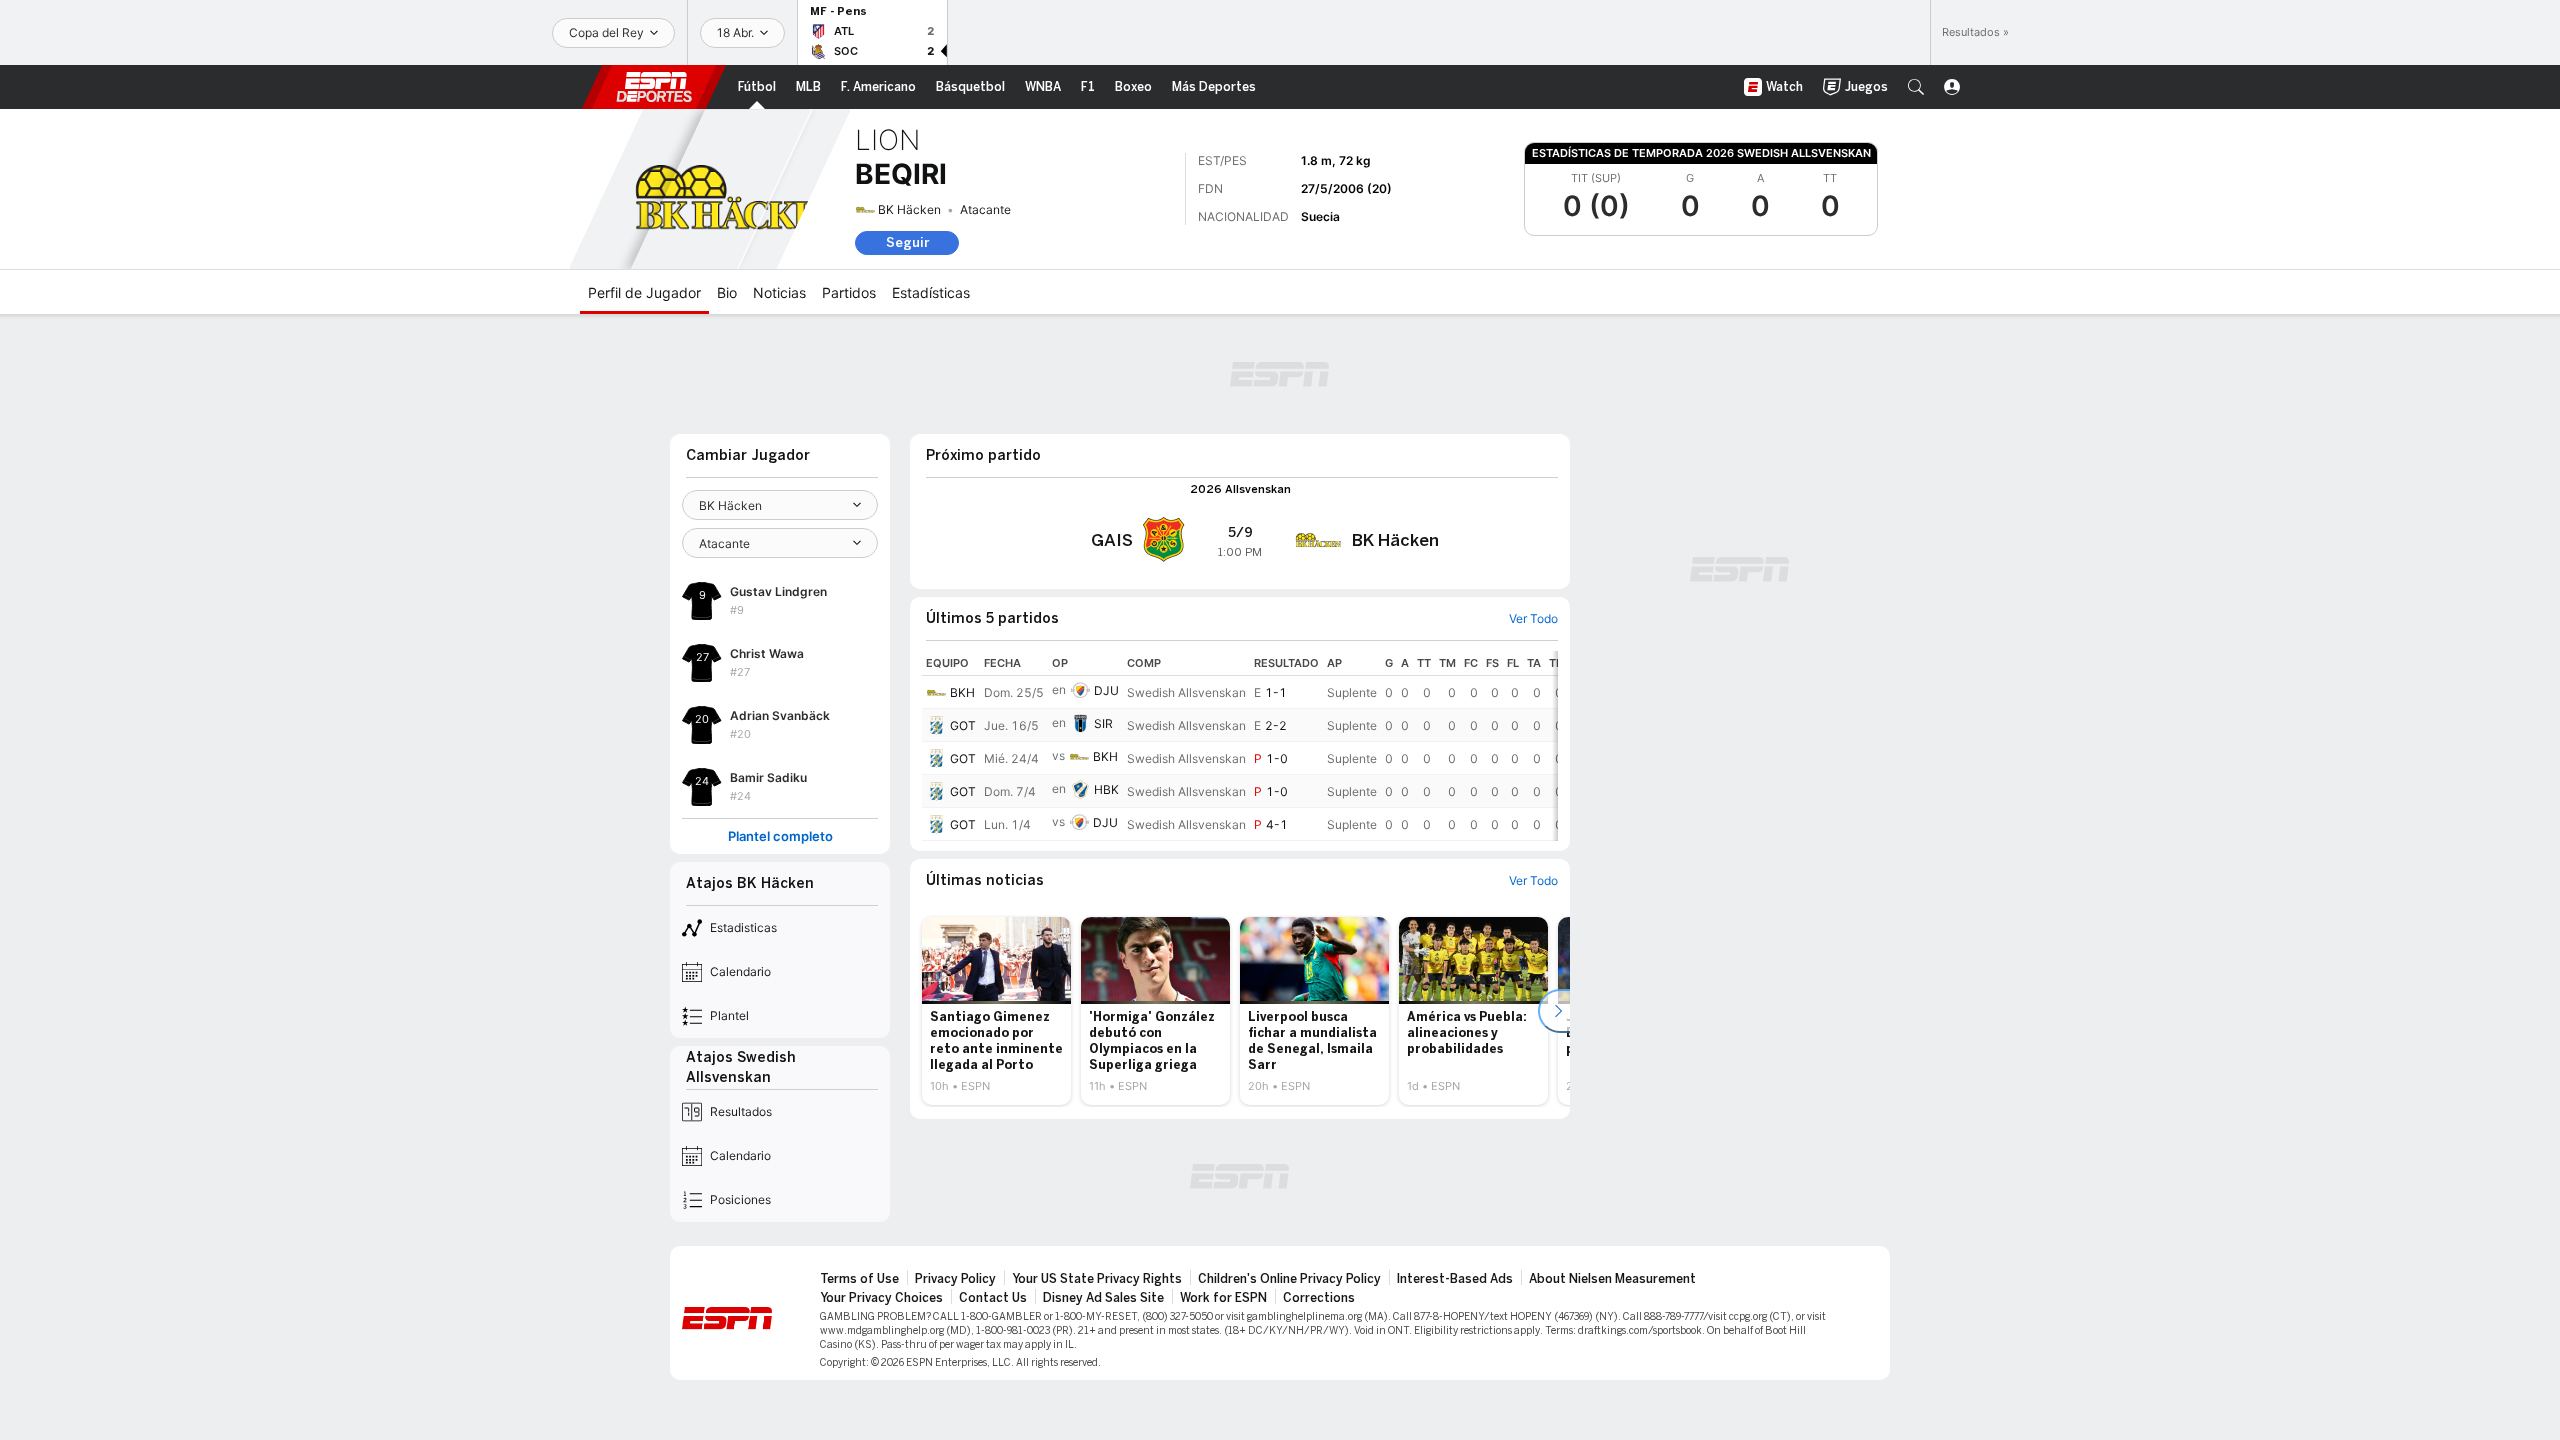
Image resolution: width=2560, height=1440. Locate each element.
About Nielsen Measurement (1612, 1279)
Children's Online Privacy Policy (1289, 1279)
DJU (1106, 690)
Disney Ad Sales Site (1103, 1298)
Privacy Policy (955, 1279)
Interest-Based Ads (1455, 1279)
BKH (962, 692)
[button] (1916, 87)
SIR (1103, 723)
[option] (996, 1011)
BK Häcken (909, 209)
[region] (1240, 746)
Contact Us (993, 1298)
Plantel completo (780, 836)
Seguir (907, 242)
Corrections (1319, 1298)
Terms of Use (859, 1279)
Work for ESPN (1223, 1298)
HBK (1106, 789)
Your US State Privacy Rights (1097, 1279)
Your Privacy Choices (881, 1298)
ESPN (654, 87)
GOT (963, 725)
